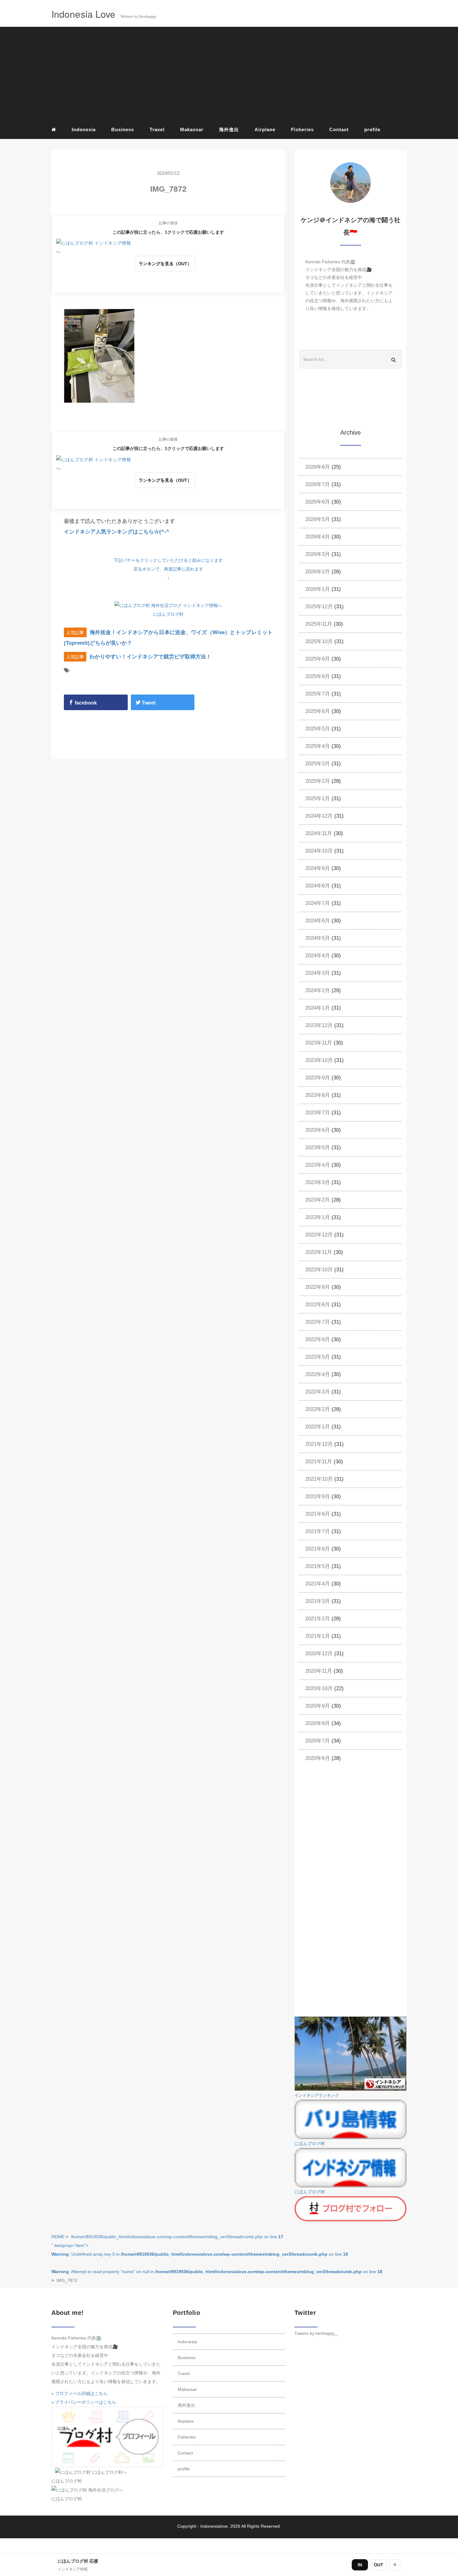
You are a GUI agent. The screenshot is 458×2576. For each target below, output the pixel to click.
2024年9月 (318, 868)
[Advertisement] (229, 75)
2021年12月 (319, 1444)
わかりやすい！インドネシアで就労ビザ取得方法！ (150, 657)
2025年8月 (318, 676)
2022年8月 (318, 1305)
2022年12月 (319, 1235)
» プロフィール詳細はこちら (79, 2393)
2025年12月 (319, 607)
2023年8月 (318, 1095)
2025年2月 (318, 781)
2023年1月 (318, 1217)
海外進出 (229, 129)
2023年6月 (318, 1130)
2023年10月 (319, 1060)
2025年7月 (318, 694)
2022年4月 (318, 1374)
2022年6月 (318, 1339)
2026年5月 (318, 519)
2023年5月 (318, 1147)
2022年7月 (318, 1322)
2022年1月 (318, 1427)
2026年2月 (318, 572)
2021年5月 (318, 1566)
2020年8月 (318, 1723)
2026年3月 (318, 554)
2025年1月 (318, 798)
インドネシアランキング (317, 2096)
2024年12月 (319, 816)
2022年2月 (318, 1409)
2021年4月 (318, 1584)
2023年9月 (318, 1078)
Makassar (192, 129)
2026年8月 (318, 467)
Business (123, 129)
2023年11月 (319, 1043)
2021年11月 (319, 1462)
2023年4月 (318, 1165)
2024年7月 (318, 903)
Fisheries (302, 129)
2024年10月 (319, 851)
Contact (339, 129)
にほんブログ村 (168, 614)
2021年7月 (318, 1531)
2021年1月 (318, 1636)
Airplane (265, 129)
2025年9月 (318, 659)
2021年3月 (318, 1601)
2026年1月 (318, 589)
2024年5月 (318, 938)
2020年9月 (318, 1706)
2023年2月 (318, 1200)
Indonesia (84, 129)
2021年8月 (318, 1514)
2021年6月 (318, 1549)
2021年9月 (318, 1496)
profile (372, 129)
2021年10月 (319, 1479)
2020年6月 (318, 1758)
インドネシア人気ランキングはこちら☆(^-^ (117, 532)
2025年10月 (319, 641)
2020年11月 (319, 1671)
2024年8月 (318, 886)
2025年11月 (319, 624)
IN (360, 2565)
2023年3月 (318, 1182)
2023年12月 (319, 1025)
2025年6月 (318, 711)
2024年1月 (318, 1008)
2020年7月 (318, 1741)
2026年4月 (318, 537)
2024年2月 (318, 990)
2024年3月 (318, 973)
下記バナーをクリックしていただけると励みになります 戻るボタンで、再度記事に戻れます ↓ (168, 569)
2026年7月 (318, 484)
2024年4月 (318, 956)
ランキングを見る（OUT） (165, 264)
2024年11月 (319, 833)
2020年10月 (319, 1688)
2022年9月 (318, 1287)
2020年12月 (319, 1654)
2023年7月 (318, 1113)
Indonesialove (214, 2526)
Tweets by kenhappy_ (316, 2333)
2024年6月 (318, 921)
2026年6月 (318, 502)
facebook (85, 703)
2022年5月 (318, 1357)
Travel (157, 129)
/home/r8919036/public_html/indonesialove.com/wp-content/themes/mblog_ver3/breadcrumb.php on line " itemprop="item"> (217, 2254)
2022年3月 (318, 1392)
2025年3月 (318, 764)
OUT (379, 2565)
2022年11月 (319, 1252)
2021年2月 (318, 1619)
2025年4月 (318, 746)
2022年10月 (319, 1270)
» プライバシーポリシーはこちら (84, 2402)
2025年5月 (318, 729)
